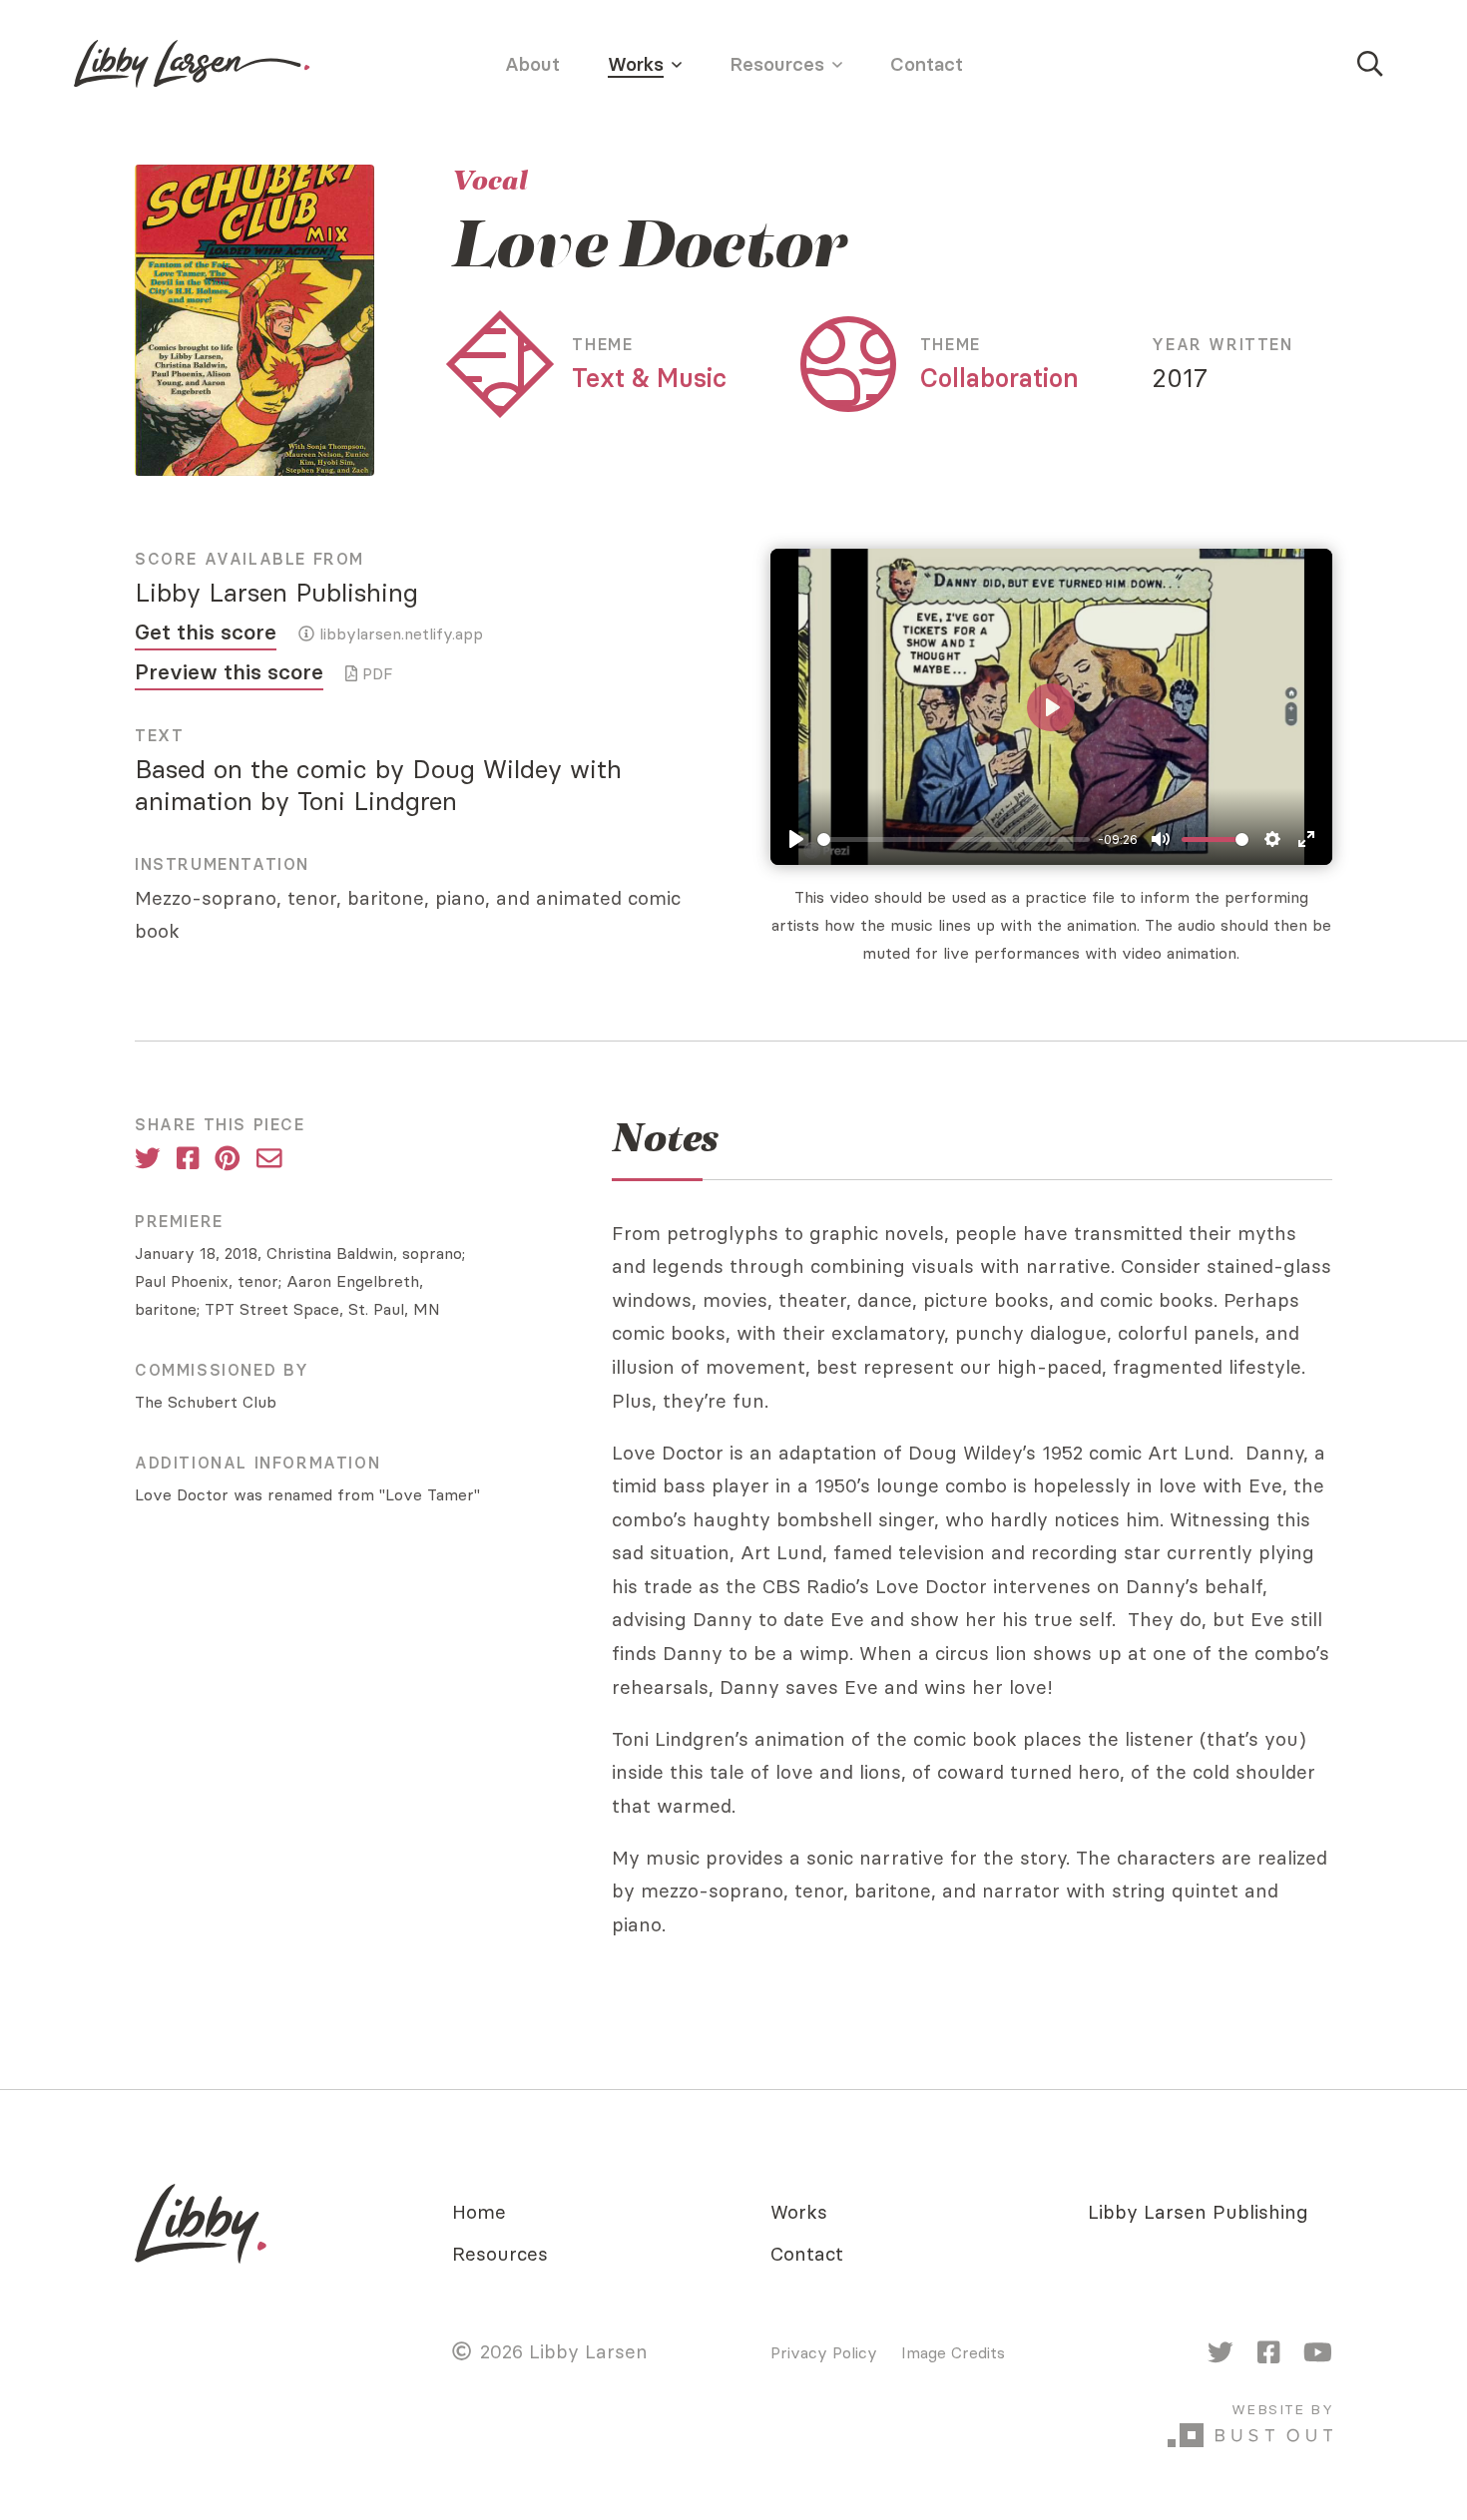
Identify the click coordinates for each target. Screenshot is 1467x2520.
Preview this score (229, 672)
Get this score (206, 632)
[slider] (954, 840)
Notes (665, 1138)
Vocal (489, 181)
